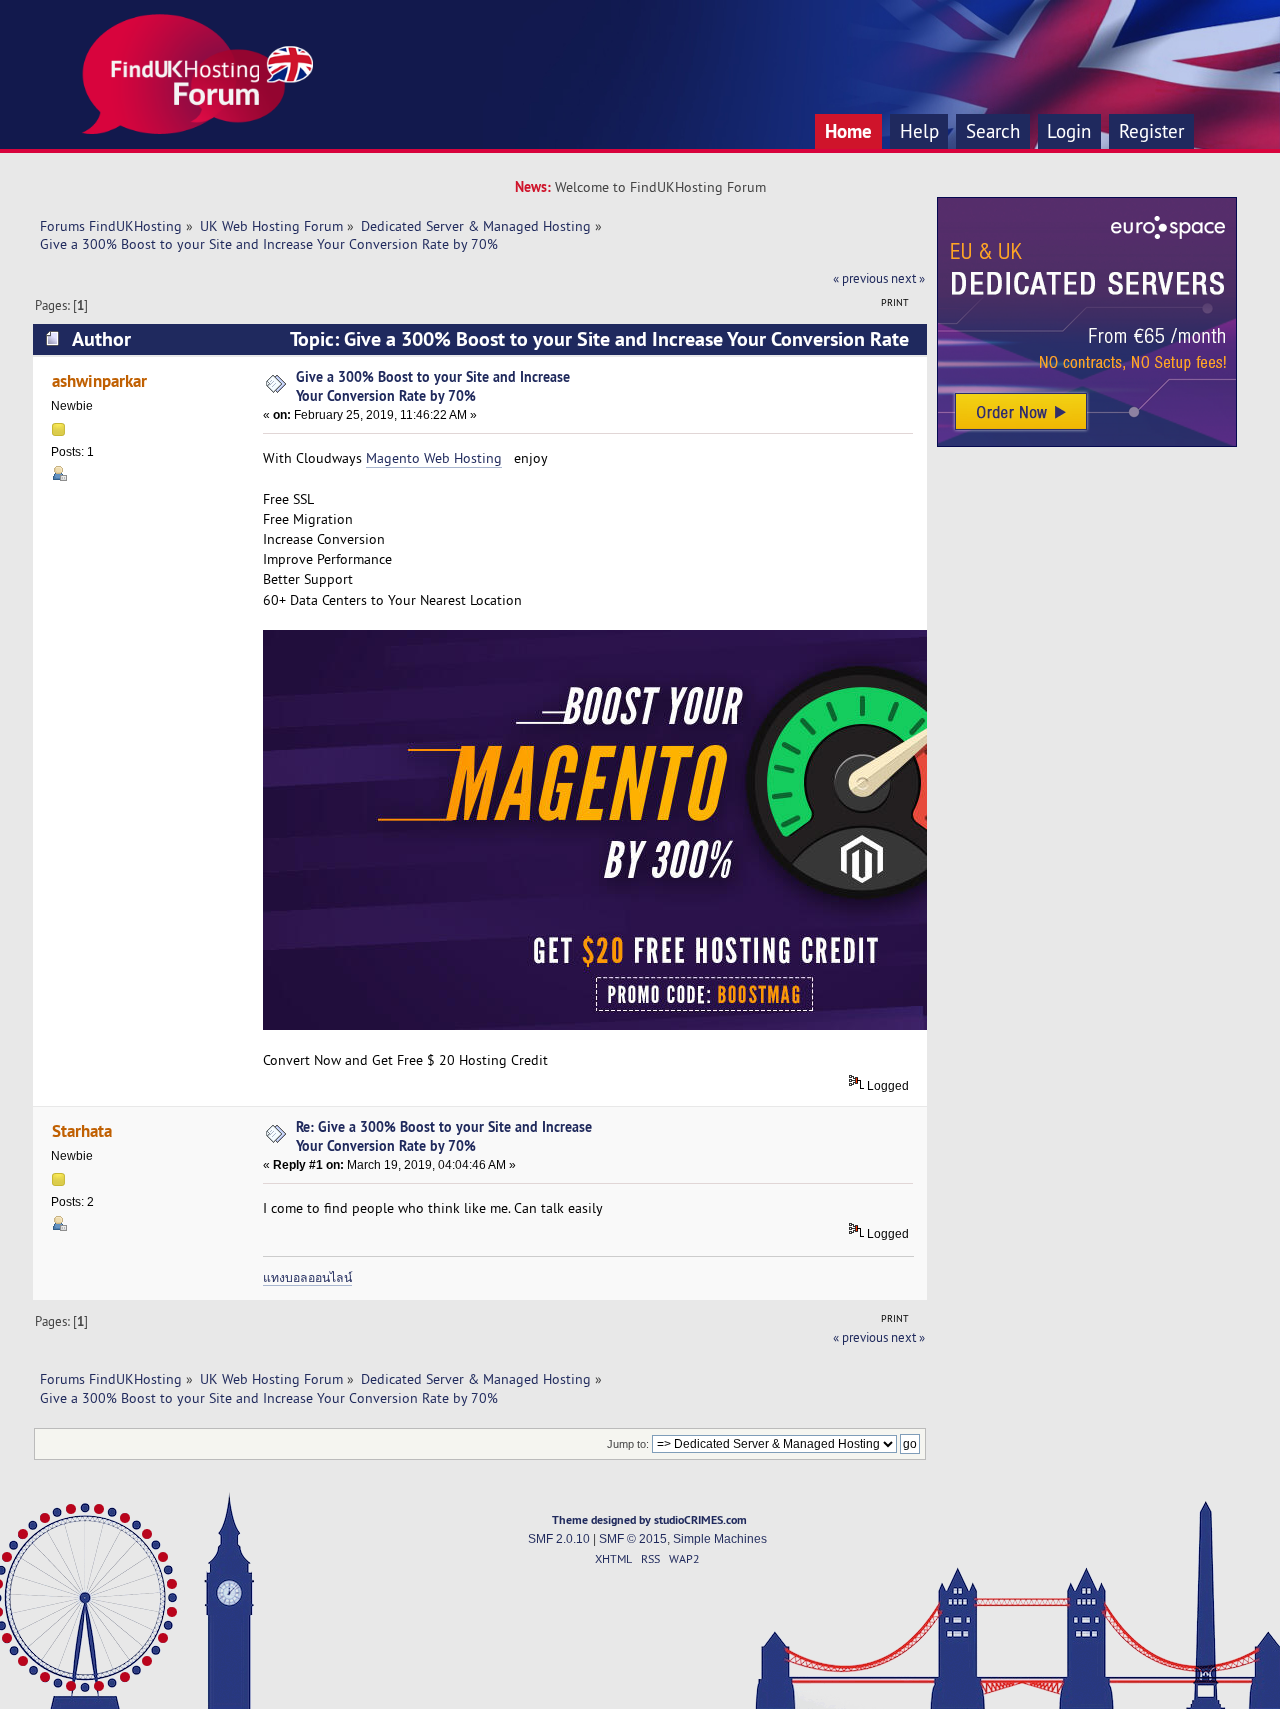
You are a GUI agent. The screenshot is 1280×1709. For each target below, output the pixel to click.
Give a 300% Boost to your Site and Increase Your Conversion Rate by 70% (433, 386)
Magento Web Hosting (434, 458)
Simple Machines (720, 1539)
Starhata (82, 1130)
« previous (860, 278)
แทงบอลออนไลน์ (307, 1277)
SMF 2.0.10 (559, 1539)
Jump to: (628, 1444)
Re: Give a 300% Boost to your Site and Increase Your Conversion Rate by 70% (444, 1136)
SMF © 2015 (633, 1539)
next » (908, 278)
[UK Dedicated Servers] (1087, 442)
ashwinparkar (99, 380)
